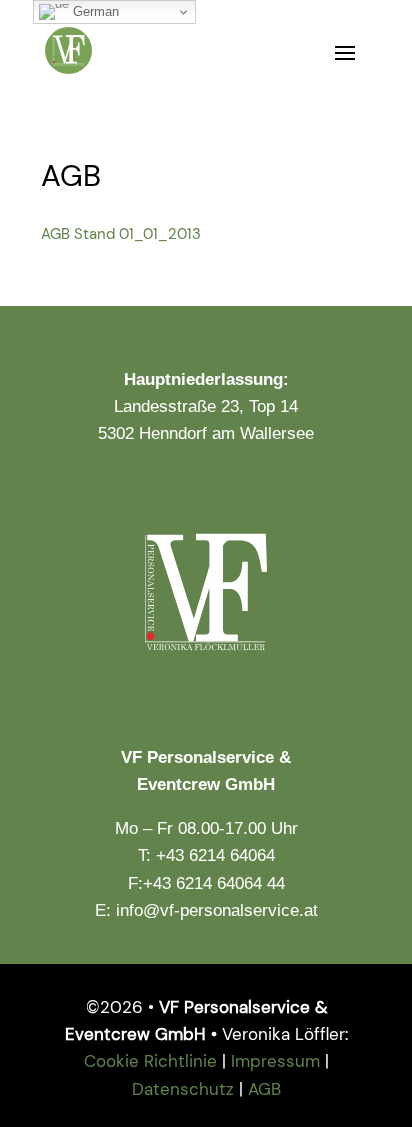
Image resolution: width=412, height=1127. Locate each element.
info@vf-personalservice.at (217, 910)
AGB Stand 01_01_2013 (121, 234)
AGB (264, 1089)
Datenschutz (183, 1089)
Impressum (275, 1061)
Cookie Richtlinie (150, 1061)
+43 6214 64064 (215, 855)
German (94, 11)
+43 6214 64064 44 (214, 883)
